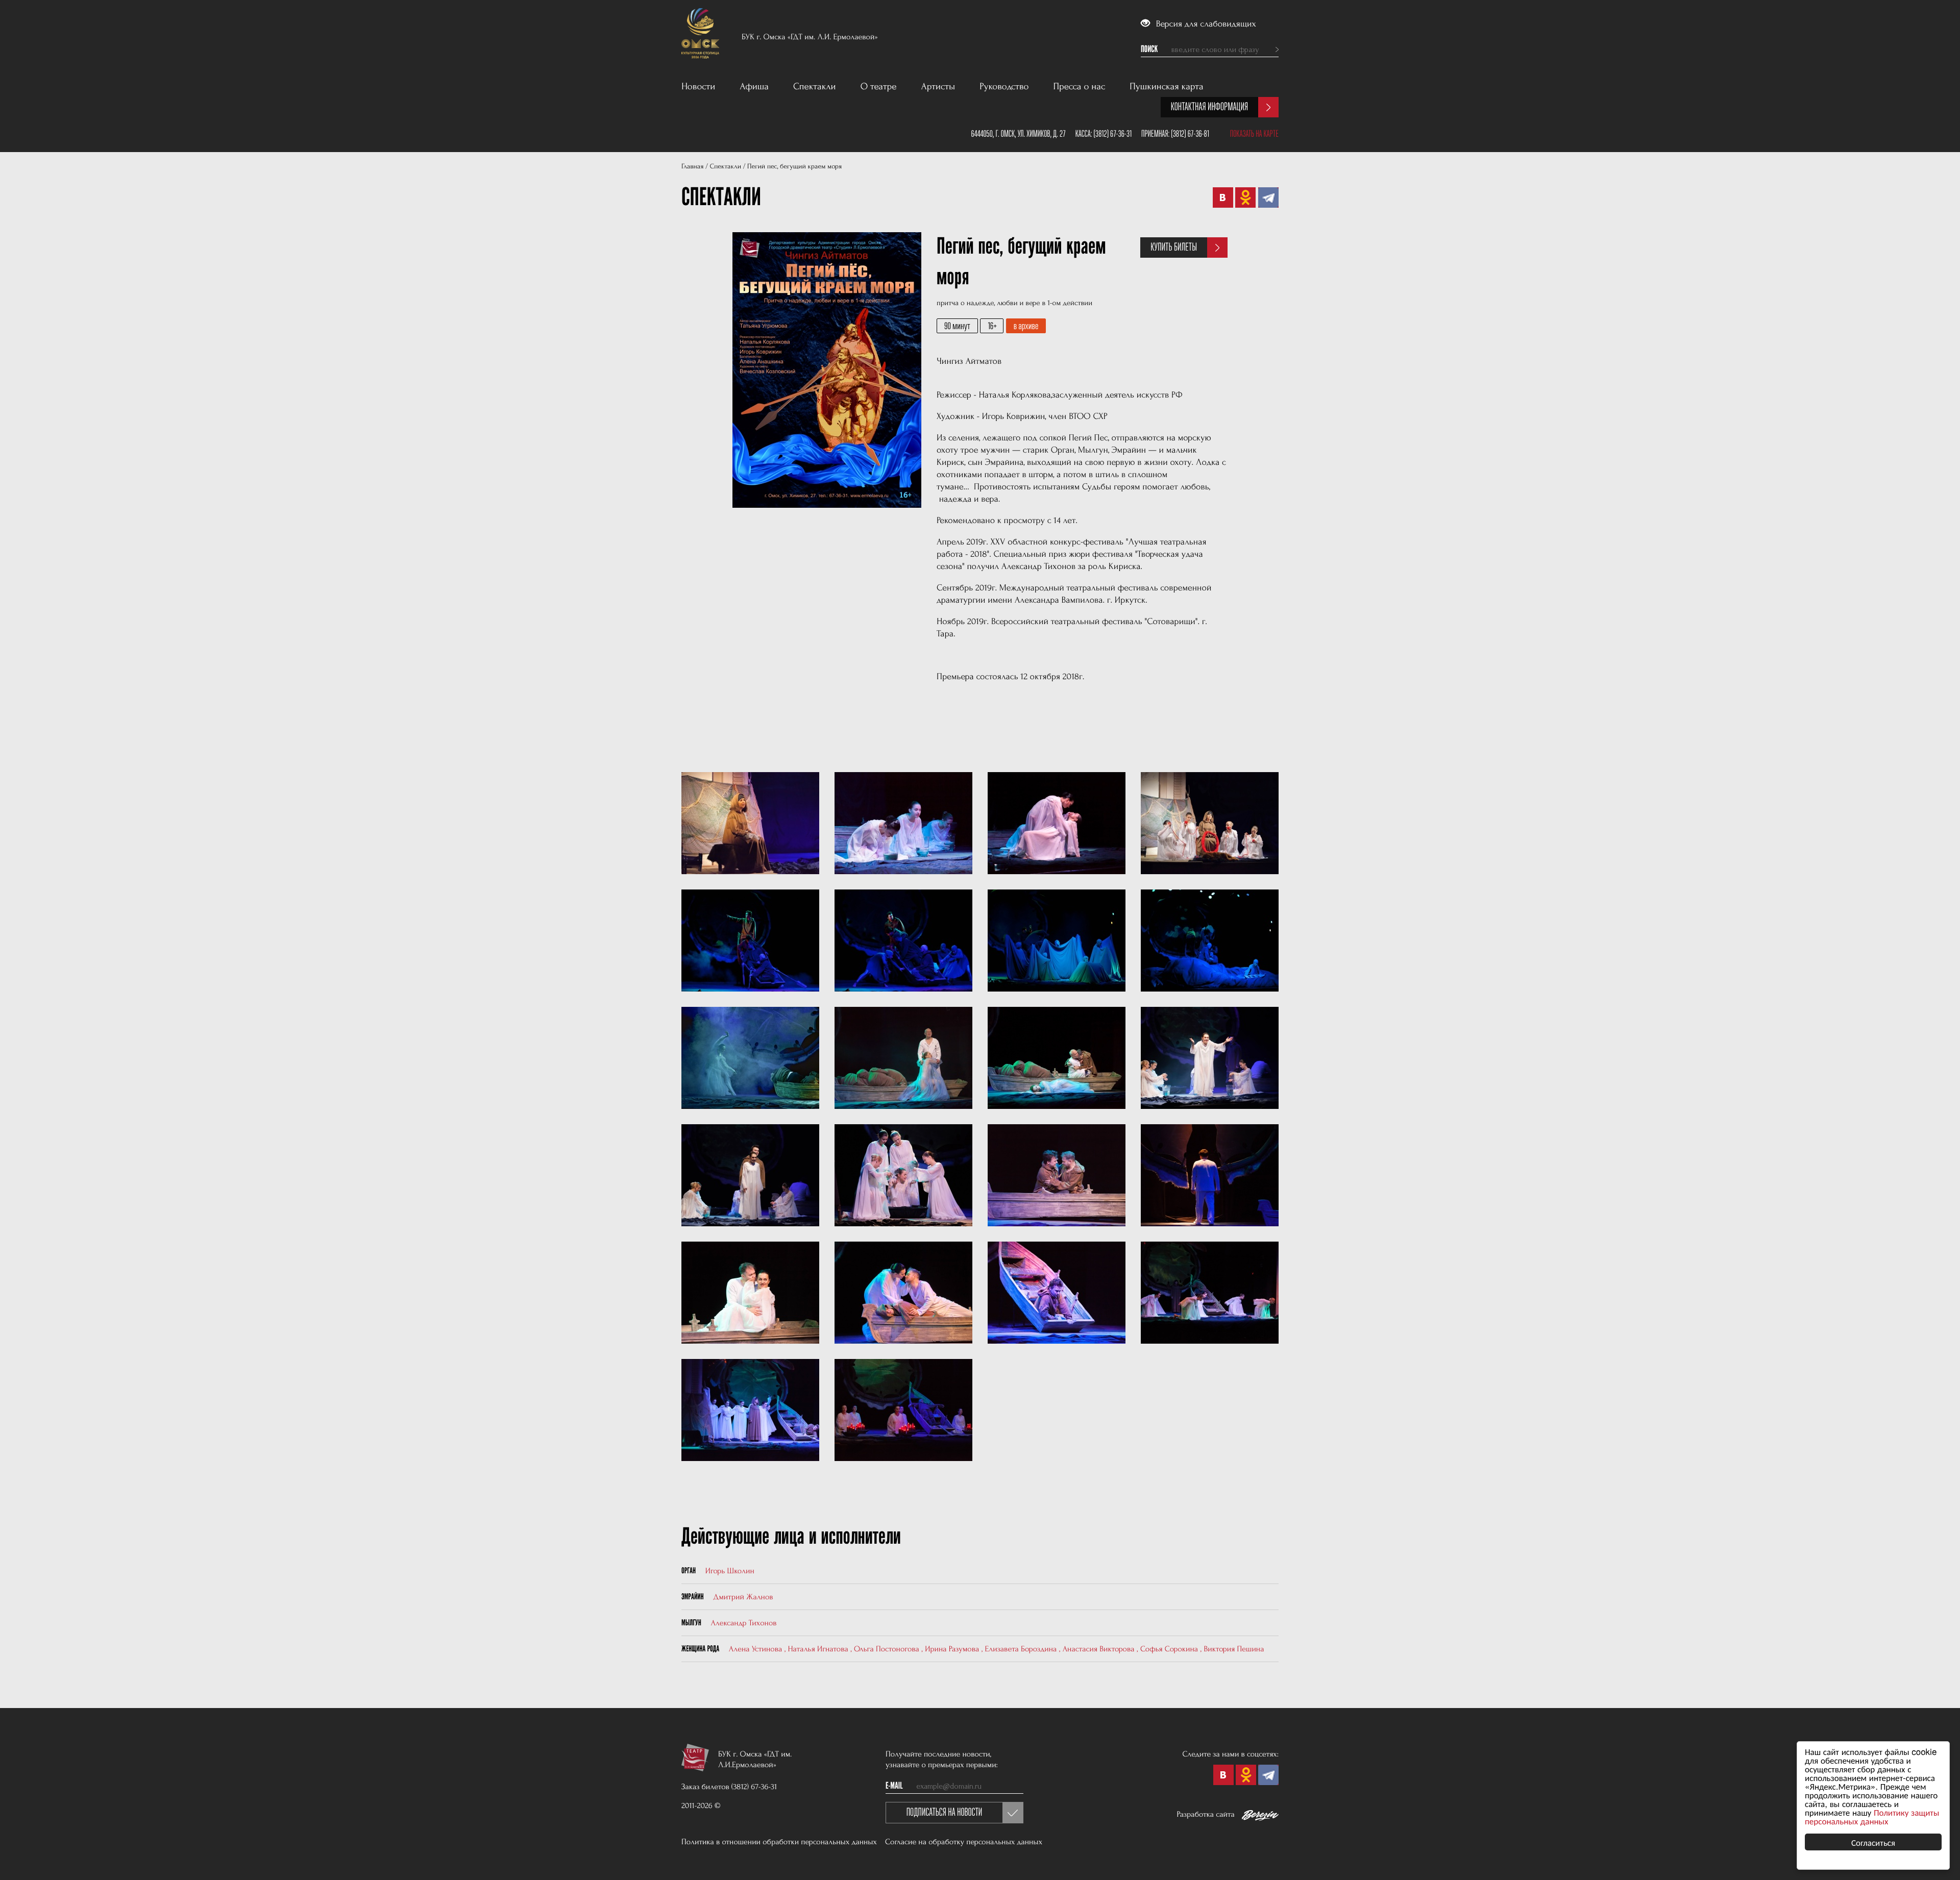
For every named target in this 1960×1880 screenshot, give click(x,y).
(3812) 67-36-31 (1112, 134)
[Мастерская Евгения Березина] (1260, 1817)
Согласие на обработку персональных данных (964, 1842)
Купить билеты (1174, 247)
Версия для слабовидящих (1205, 24)
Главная (692, 167)
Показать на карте (1254, 134)
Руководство (1004, 86)
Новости (698, 86)
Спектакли (815, 86)
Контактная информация (1209, 107)
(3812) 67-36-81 (1190, 134)
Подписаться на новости (945, 1812)
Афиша (754, 86)
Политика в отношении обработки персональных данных (779, 1842)
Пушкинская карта (1167, 86)
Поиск (1149, 50)
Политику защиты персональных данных (1872, 1816)
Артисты (938, 86)
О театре (879, 86)
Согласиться (1873, 1842)
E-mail (894, 1786)
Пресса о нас (1080, 86)
